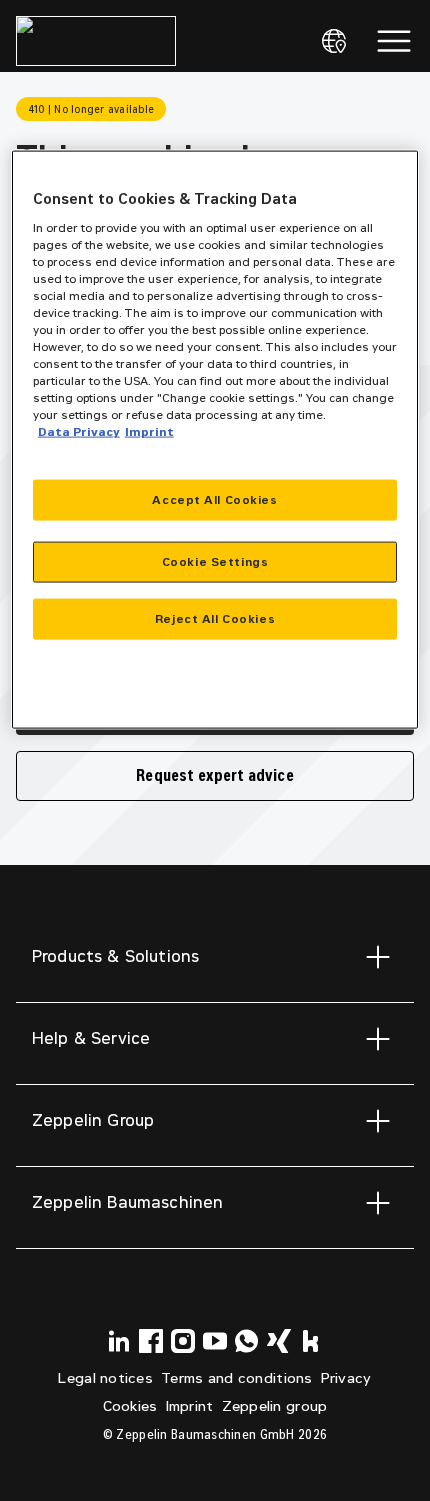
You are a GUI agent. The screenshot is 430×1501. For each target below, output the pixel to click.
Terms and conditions (237, 1378)
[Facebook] (151, 1341)
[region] (215, 440)
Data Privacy (79, 432)
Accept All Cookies (214, 499)
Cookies (130, 1406)
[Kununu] (311, 1341)
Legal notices (105, 1378)
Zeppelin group (275, 1406)
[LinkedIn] (119, 1341)
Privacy (346, 1378)
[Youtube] (215, 1341)
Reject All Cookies (215, 618)
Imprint (190, 1406)
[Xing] (279, 1341)
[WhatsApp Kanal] (247, 1341)
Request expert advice (214, 775)
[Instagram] (183, 1341)
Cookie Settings (215, 561)
